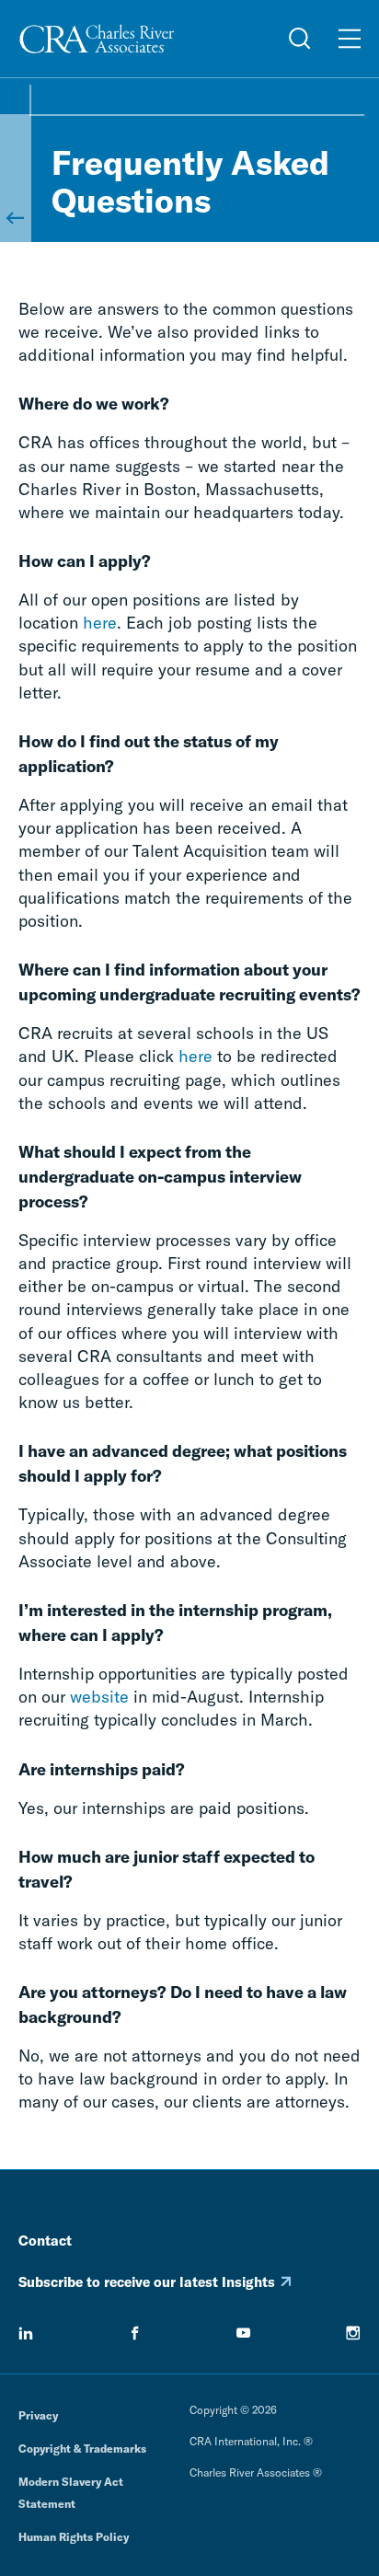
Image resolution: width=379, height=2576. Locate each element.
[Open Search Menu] (300, 39)
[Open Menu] (350, 39)
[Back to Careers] (15, 178)
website (99, 1697)
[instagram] (353, 2333)
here (100, 623)
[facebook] (135, 2333)
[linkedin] (26, 2333)
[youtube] (244, 2333)
